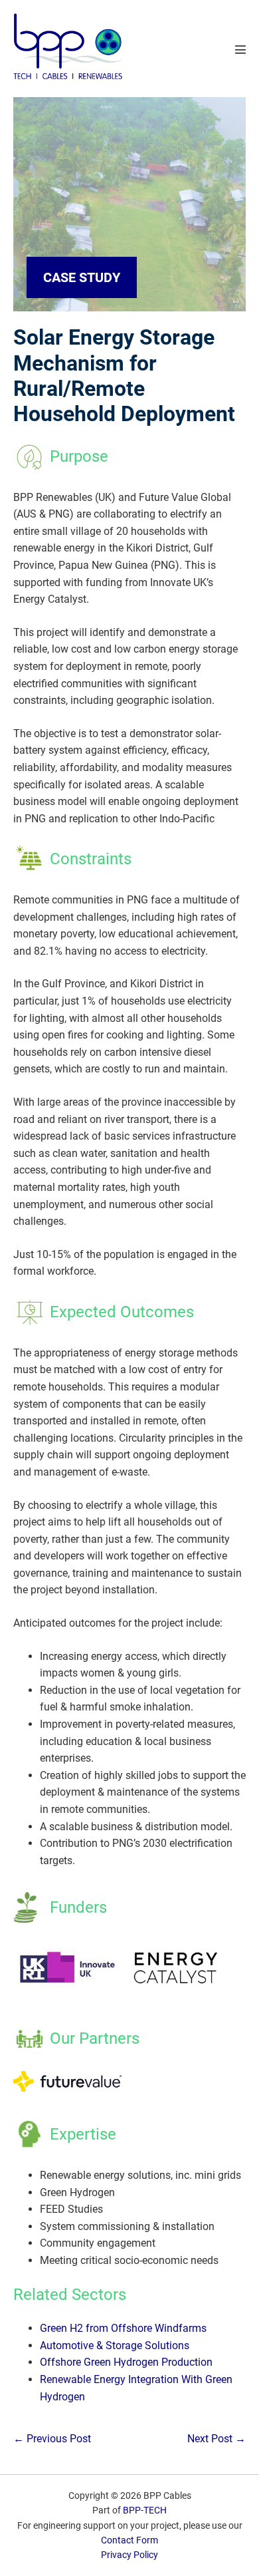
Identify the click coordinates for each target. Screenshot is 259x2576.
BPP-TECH (145, 2510)
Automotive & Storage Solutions (115, 2345)
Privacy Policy (129, 2555)
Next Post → (216, 2439)
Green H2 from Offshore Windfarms (123, 2328)
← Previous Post (52, 2439)
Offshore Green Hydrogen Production (126, 2362)
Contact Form (129, 2540)
